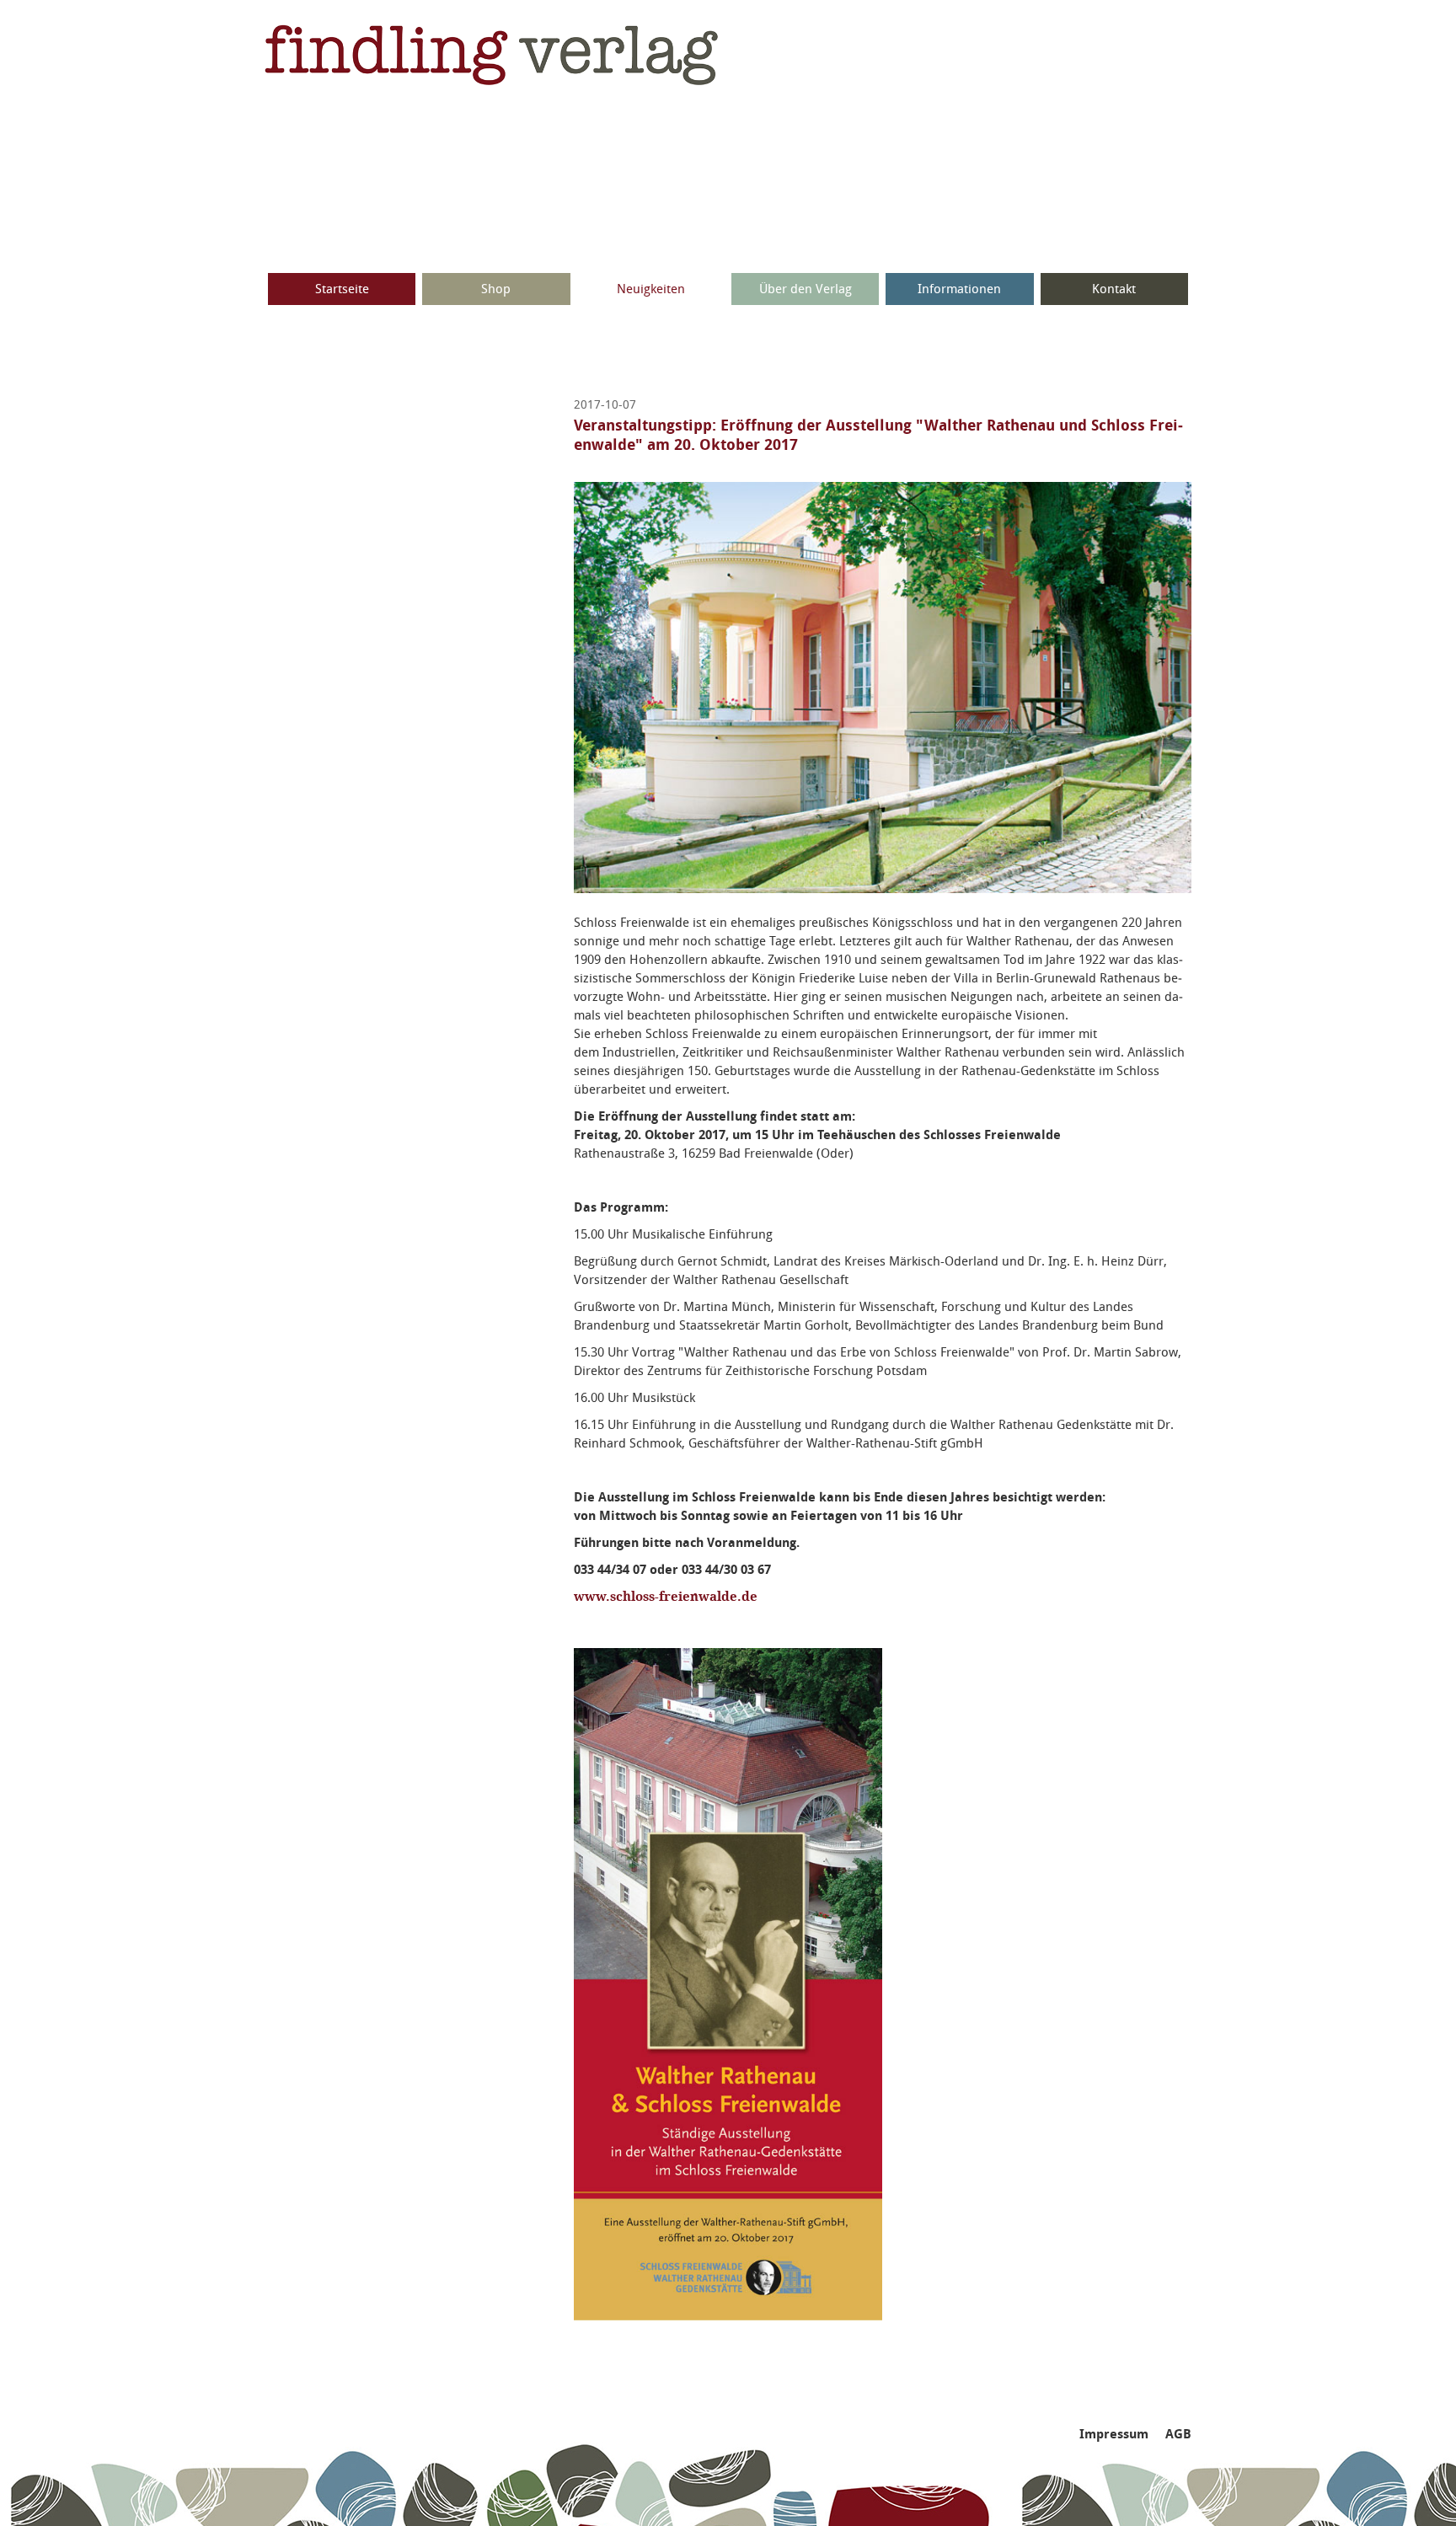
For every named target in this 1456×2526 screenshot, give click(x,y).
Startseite (342, 289)
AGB (1178, 2434)
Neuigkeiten (651, 289)
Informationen (959, 289)
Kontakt (1114, 289)
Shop (496, 289)
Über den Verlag (806, 289)
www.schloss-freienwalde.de (666, 1597)
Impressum (1114, 2434)
